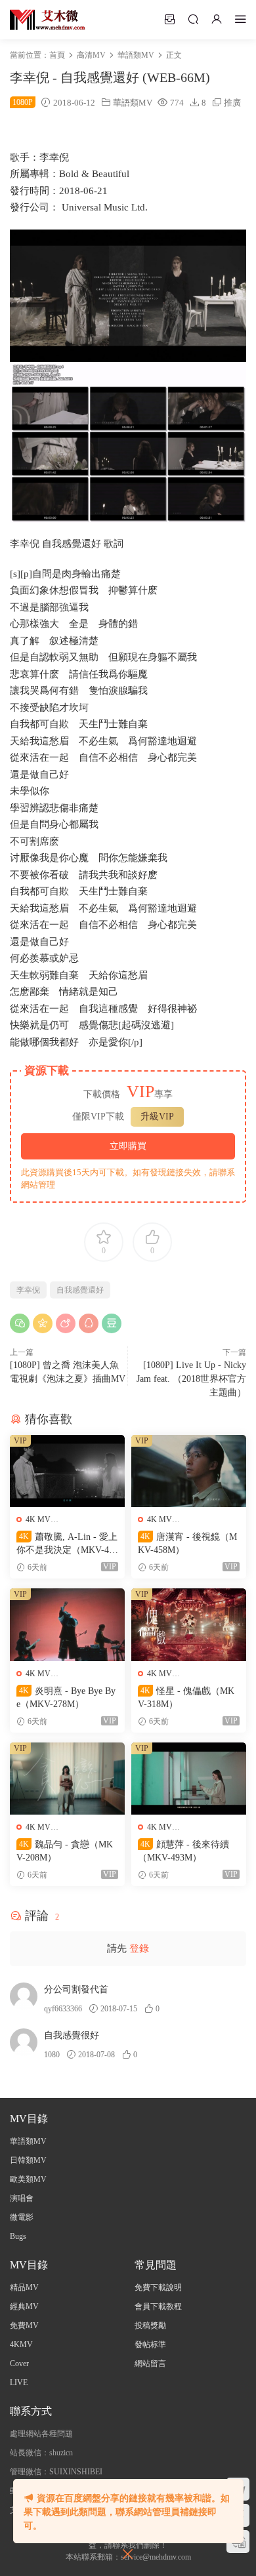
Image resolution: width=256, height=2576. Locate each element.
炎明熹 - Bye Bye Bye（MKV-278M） (66, 1698)
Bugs (18, 2236)
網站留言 (150, 2364)
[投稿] (169, 19)
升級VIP (157, 1117)
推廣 (232, 103)
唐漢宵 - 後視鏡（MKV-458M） (187, 1543)
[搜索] (193, 19)
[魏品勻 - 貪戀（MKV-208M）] (67, 1779)
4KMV (21, 2345)
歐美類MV (28, 2179)
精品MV (24, 2287)
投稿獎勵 (150, 2325)
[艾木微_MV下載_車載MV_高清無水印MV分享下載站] (48, 20)
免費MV (24, 2325)
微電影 (22, 2217)
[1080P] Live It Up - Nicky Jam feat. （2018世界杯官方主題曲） (191, 1379)
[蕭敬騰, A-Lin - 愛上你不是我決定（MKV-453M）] (67, 1471)
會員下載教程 (158, 2306)
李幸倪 (28, 1290)
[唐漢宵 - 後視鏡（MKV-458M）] (189, 1471)
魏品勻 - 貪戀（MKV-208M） (65, 1851)
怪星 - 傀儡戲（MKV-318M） (186, 1698)
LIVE (19, 2383)
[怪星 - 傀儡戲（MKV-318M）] (189, 1625)
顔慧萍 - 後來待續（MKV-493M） (183, 1851)
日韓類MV (28, 2160)
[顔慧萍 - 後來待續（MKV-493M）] (189, 1779)
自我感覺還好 (80, 1290)
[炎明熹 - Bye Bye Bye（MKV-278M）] (67, 1625)
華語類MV (133, 103)
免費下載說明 (158, 2287)
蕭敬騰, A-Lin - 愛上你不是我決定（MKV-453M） (67, 1544)
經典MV (24, 2306)
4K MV (38, 1519)
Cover (19, 2364)
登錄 (139, 1948)
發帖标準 (150, 2345)
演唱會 (22, 2198)
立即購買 (128, 1146)
